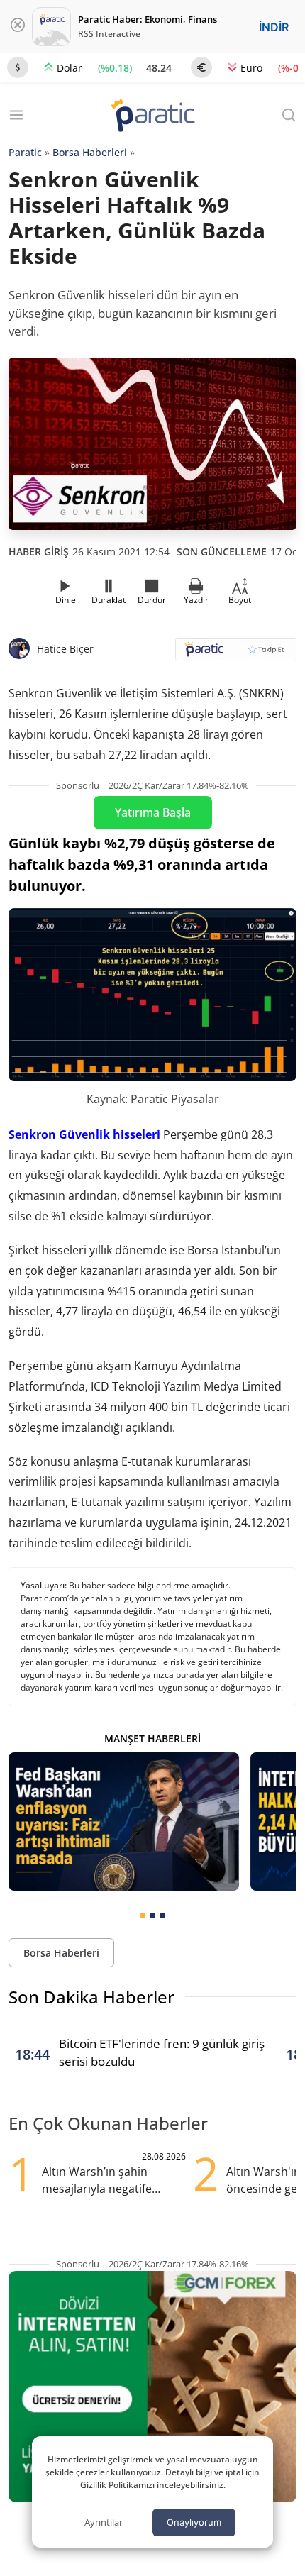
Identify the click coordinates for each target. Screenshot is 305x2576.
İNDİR (274, 27)
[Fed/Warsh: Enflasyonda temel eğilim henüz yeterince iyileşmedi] (124, 1822)
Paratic (25, 152)
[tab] (143, 1916)
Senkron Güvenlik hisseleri (84, 1134)
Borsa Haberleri (90, 152)
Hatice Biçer (65, 649)
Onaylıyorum (194, 2522)
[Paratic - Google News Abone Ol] (236, 654)
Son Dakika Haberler (91, 1997)
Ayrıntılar (104, 2522)
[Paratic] (152, 117)
